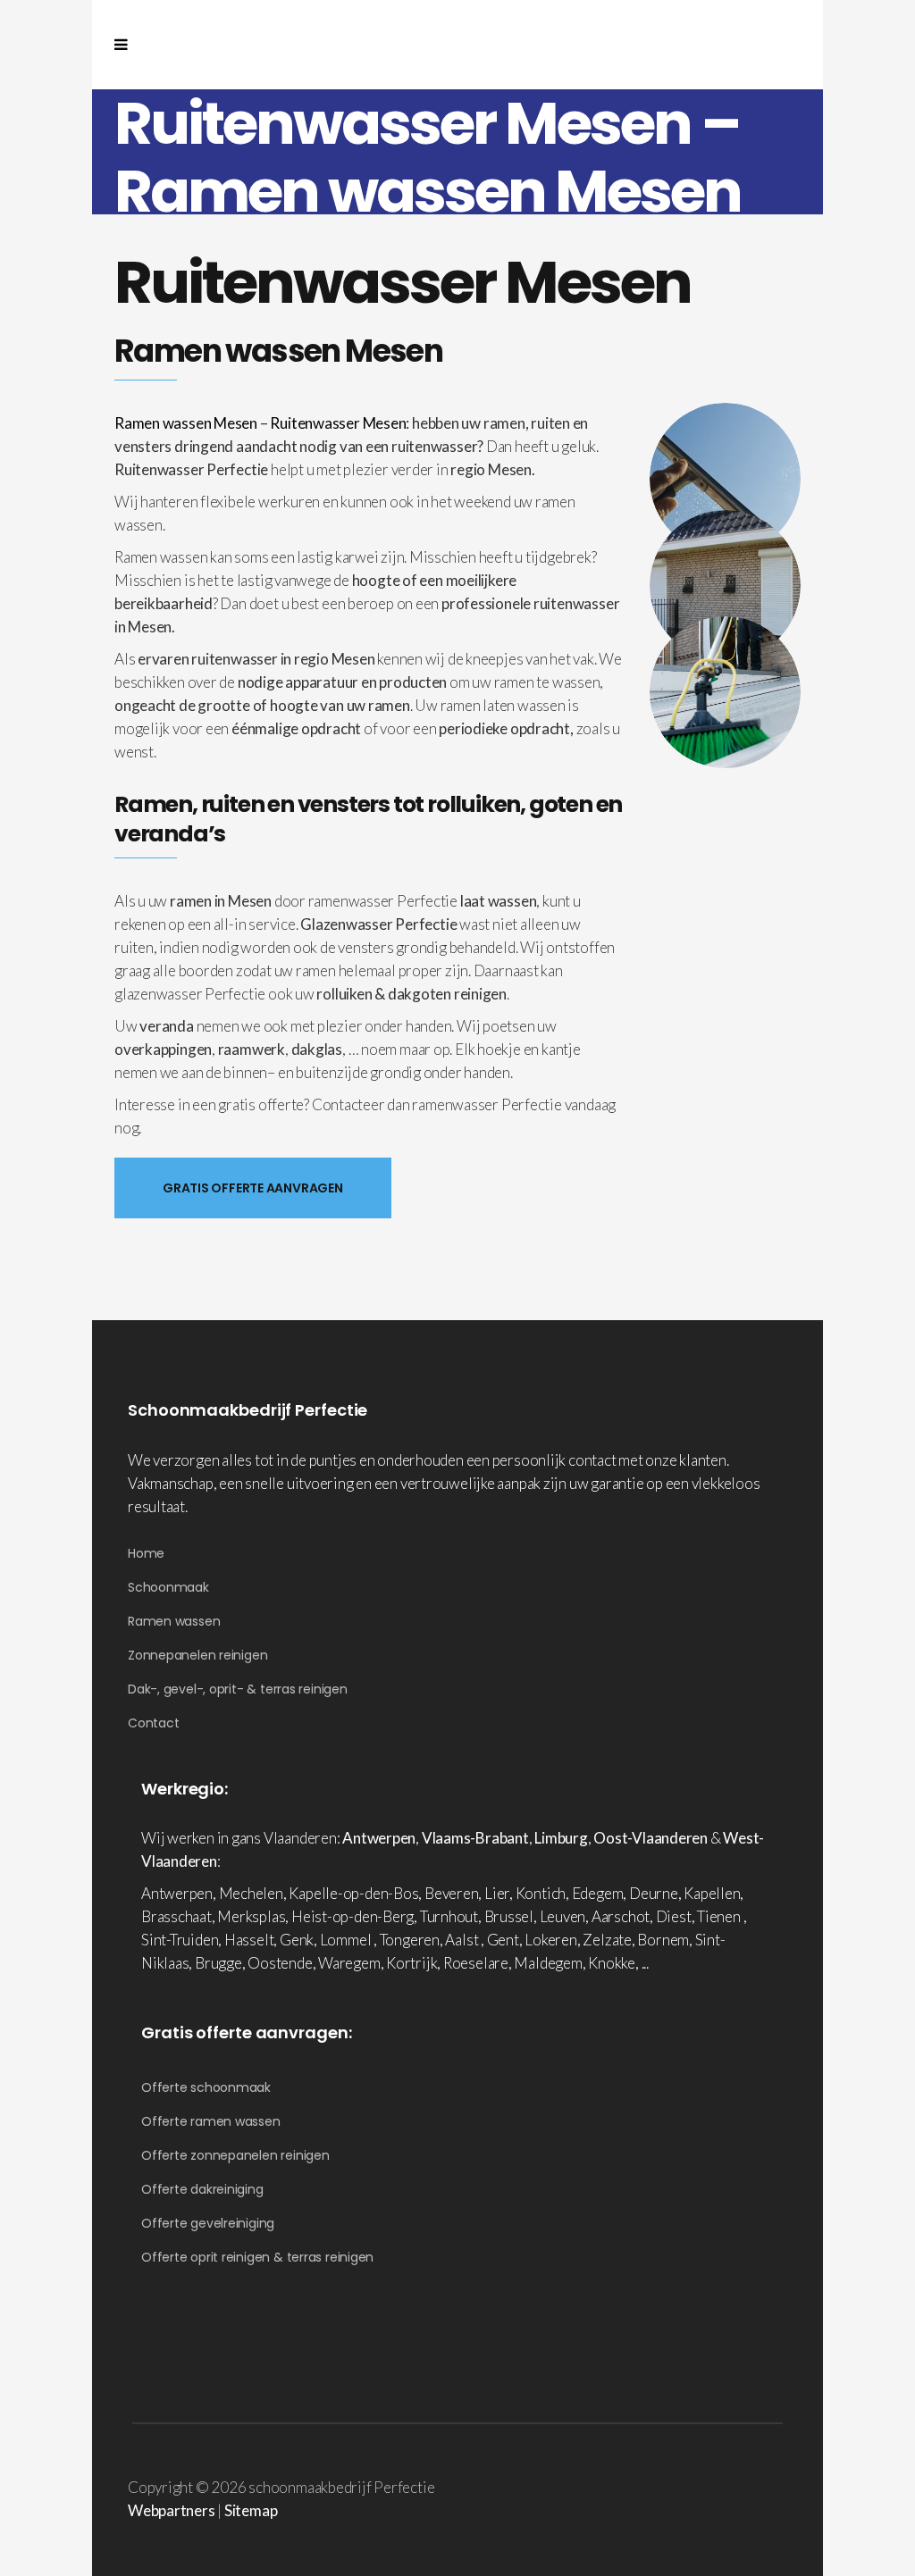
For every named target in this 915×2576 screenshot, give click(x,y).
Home (146, 1553)
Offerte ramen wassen (211, 2121)
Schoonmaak (168, 1587)
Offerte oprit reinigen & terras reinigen (257, 2257)
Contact (153, 1723)
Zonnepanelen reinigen (197, 1655)
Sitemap (251, 2510)
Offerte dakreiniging (202, 2189)
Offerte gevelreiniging (208, 2223)
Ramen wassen (174, 1621)
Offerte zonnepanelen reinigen (235, 2155)
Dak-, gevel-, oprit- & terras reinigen (238, 1689)
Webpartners (172, 2510)
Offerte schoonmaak (206, 2087)
